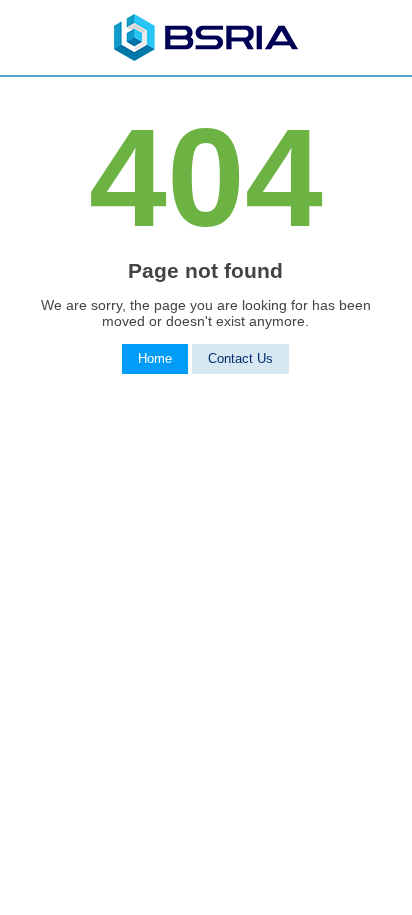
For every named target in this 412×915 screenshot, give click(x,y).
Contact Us (240, 359)
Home (155, 359)
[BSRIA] (206, 56)
